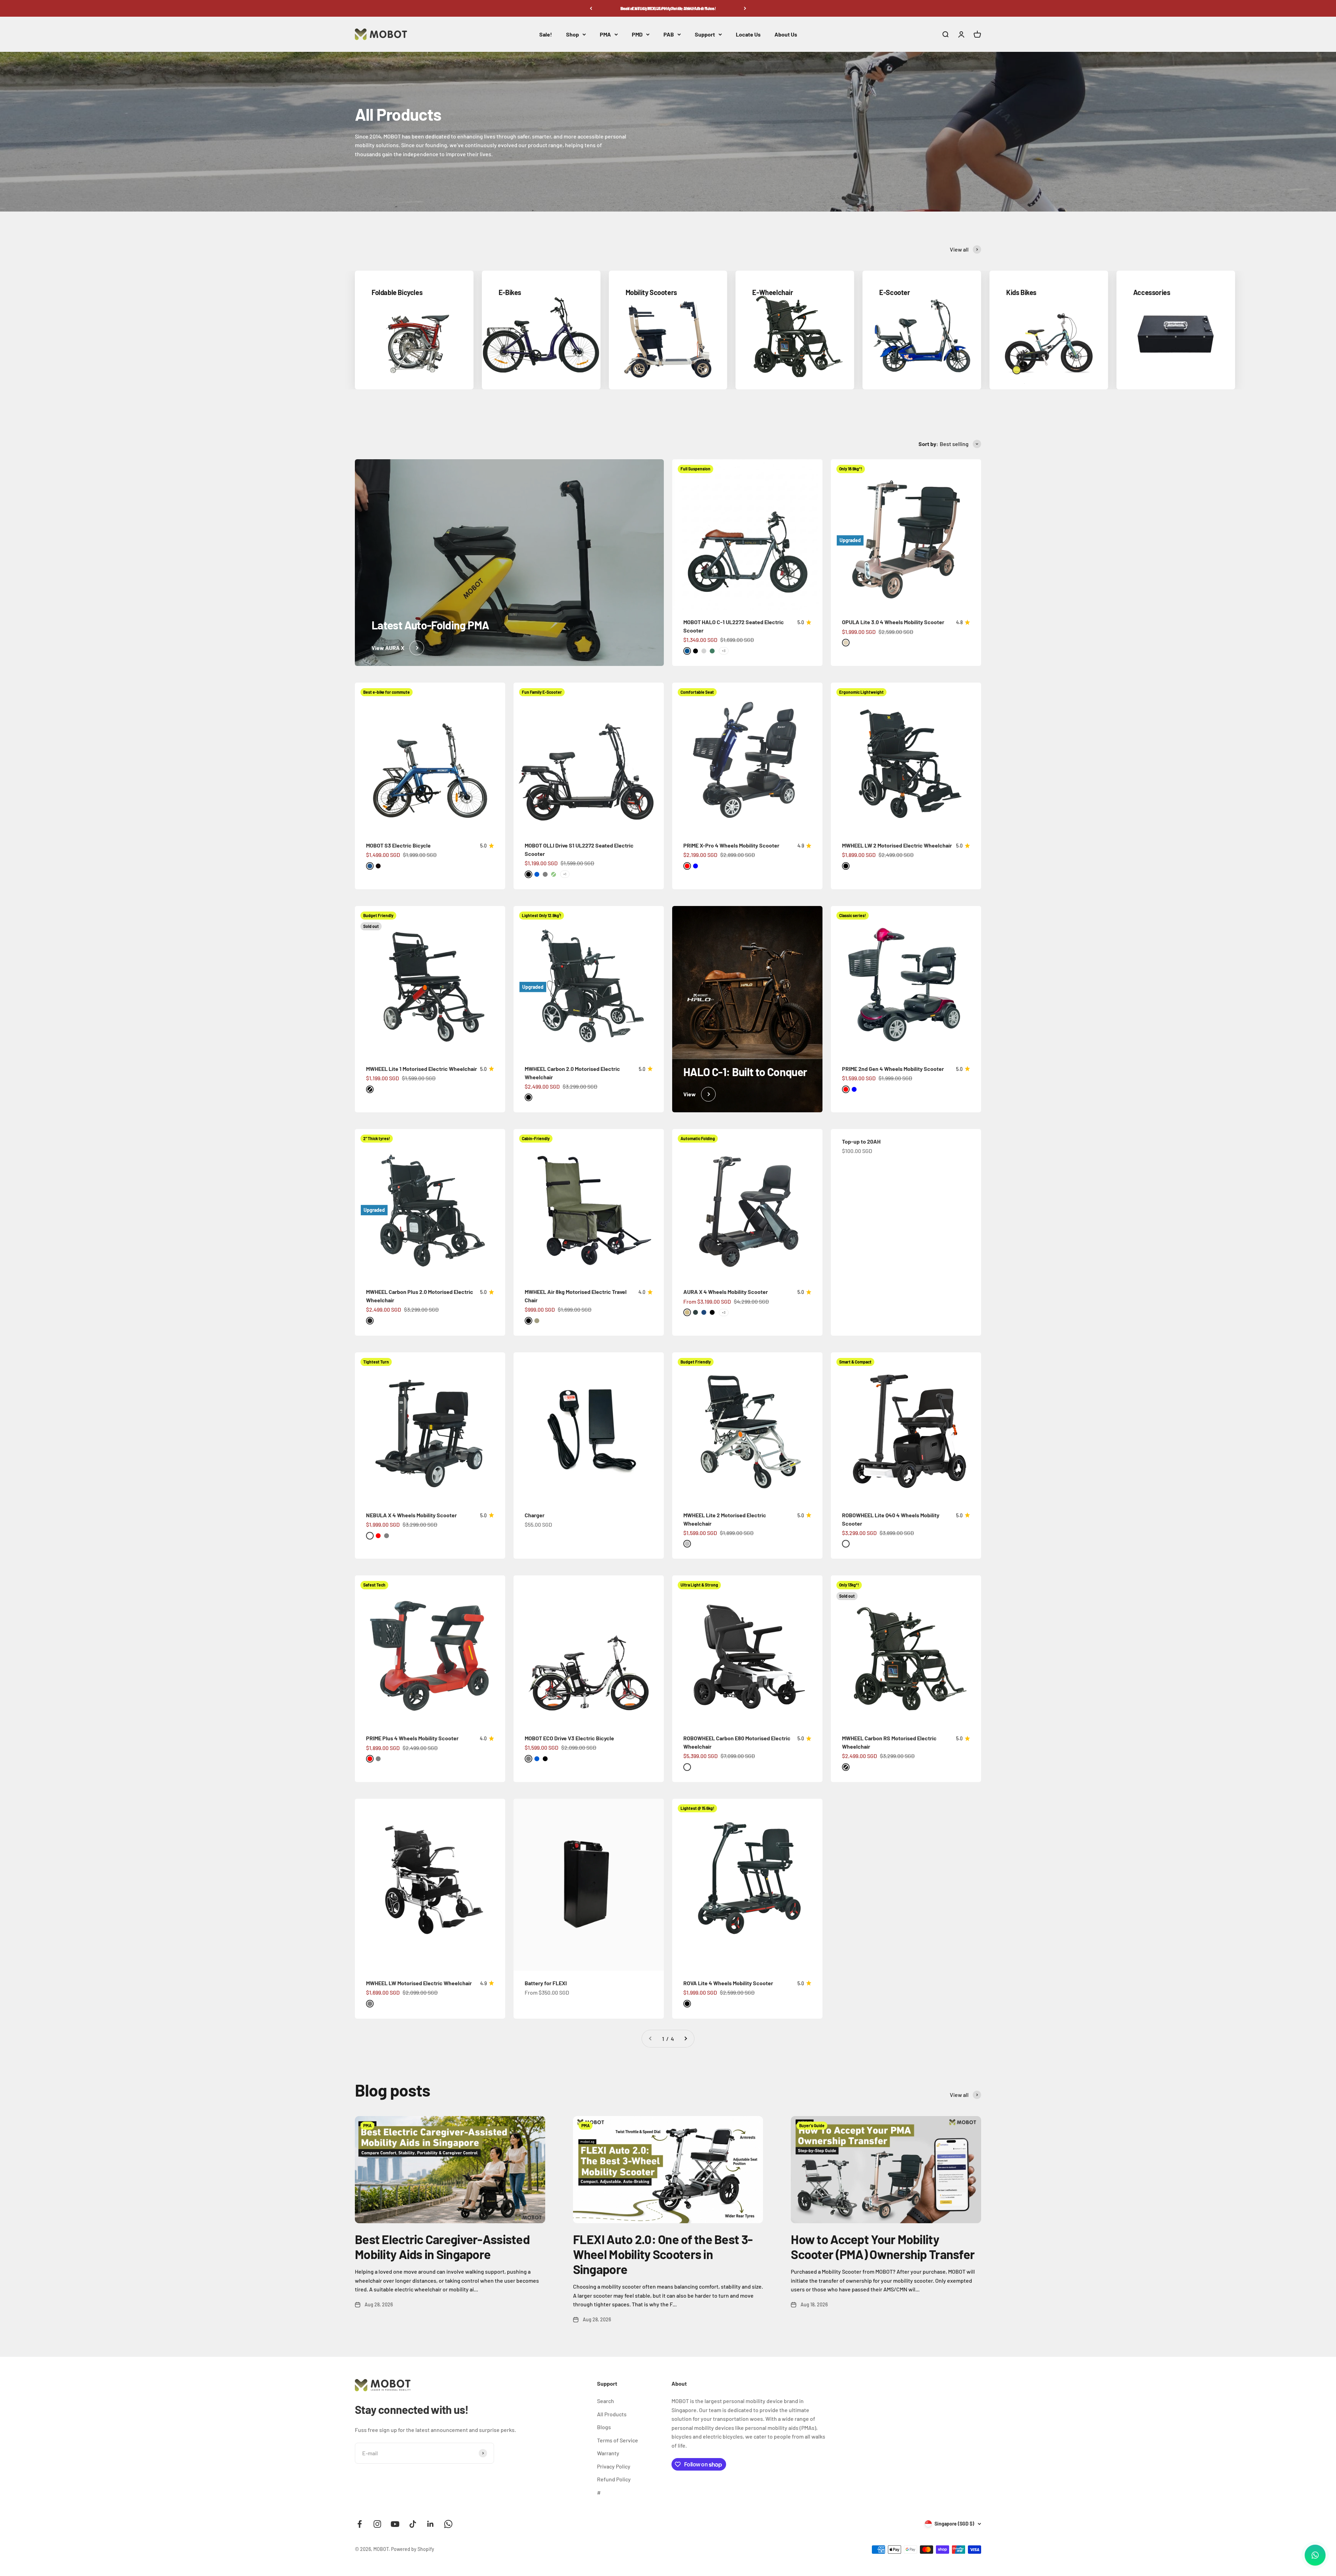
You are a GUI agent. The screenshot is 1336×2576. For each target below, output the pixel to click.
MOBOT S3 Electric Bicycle (398, 845)
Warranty (608, 2453)
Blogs (604, 2427)
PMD (637, 34)
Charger (535, 1515)
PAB (669, 34)
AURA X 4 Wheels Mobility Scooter (726, 1292)
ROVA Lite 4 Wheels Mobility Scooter (728, 1983)
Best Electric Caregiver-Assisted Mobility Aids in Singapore (442, 2247)
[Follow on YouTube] (395, 2524)
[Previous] (591, 8)
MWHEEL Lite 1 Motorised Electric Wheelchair (422, 1069)
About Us (786, 34)
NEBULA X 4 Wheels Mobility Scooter (411, 1515)
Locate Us (748, 34)
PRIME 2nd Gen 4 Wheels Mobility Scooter (893, 1069)
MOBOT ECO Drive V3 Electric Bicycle (569, 1738)
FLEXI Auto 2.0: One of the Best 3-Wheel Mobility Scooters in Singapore (663, 2254)
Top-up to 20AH (861, 1141)
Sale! (546, 34)
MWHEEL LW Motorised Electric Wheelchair (419, 1983)
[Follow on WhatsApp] (448, 2524)
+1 (565, 874)
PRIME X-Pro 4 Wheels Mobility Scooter (731, 845)
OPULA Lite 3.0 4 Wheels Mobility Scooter (893, 622)
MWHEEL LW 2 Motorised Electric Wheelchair (897, 845)
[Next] (745, 8)
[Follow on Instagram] (377, 2524)
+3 (724, 651)
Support (705, 34)
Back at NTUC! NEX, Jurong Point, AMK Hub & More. (668, 8)
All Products (612, 2414)
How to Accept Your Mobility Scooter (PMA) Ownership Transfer (883, 2247)
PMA (605, 34)
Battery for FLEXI (546, 1983)
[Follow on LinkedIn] (431, 2524)
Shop (572, 34)
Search (606, 2401)
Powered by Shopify (413, 2549)
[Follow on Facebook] (360, 2524)
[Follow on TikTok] (413, 2524)
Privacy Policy (614, 2466)
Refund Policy (614, 2479)
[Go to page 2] (685, 2039)
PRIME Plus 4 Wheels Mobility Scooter (412, 1738)
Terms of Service (618, 2440)
